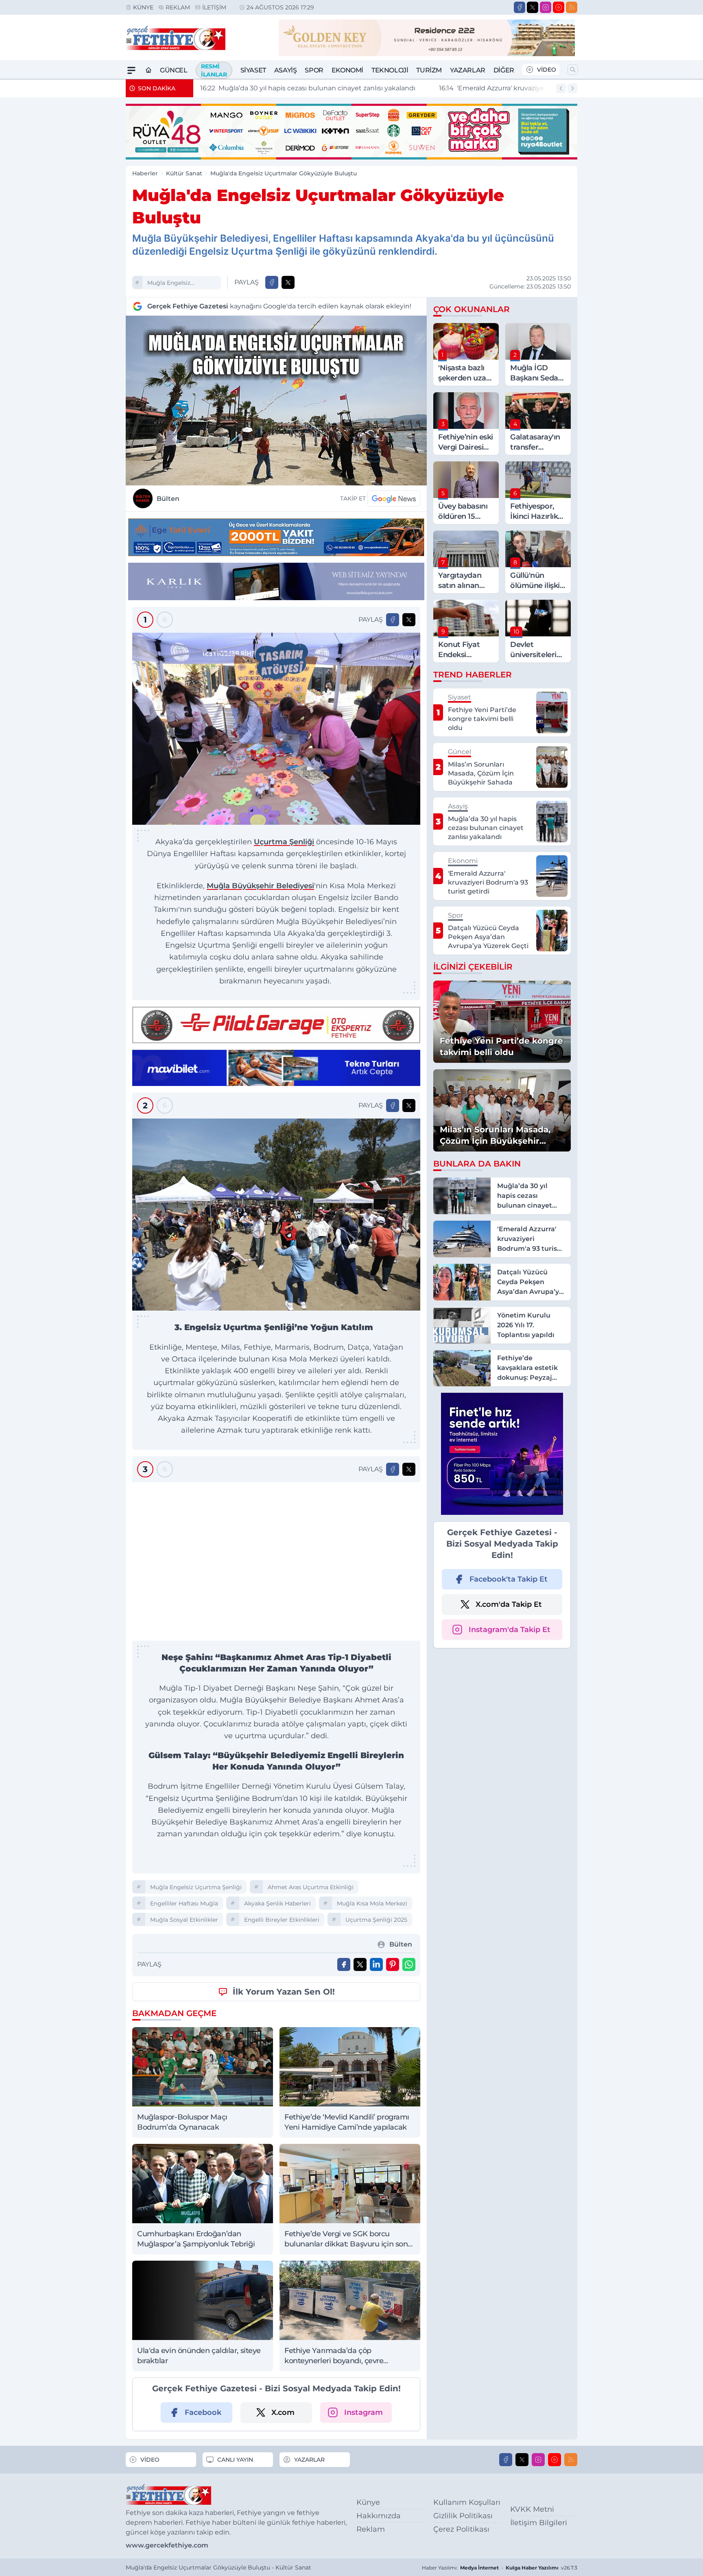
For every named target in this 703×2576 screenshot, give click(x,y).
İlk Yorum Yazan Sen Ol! (284, 2449)
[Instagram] (546, 7)
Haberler (145, 173)
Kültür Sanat (184, 173)
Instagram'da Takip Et (510, 1630)
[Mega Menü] (131, 70)
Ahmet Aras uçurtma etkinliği (311, 2345)
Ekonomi (347, 70)
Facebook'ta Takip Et (509, 1579)
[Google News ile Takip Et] (394, 498)
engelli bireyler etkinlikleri (282, 2377)
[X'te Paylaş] (288, 282)
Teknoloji (390, 70)
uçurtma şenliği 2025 (376, 2377)
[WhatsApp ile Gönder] (409, 2422)
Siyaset (253, 70)
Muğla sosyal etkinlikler (184, 2377)
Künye (143, 7)
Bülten (168, 499)
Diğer (504, 70)
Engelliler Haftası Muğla (184, 2361)
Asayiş (286, 70)
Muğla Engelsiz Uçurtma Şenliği (171, 284)
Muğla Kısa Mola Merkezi (372, 2361)
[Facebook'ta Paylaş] (272, 282)
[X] (533, 7)
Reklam (178, 7)
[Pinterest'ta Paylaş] (393, 2422)
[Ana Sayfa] (148, 70)
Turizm (429, 70)
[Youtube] (559, 7)
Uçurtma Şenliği (284, 842)
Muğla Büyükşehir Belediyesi (260, 886)
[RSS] (572, 7)
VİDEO (547, 70)
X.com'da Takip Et (509, 1604)
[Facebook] (520, 7)
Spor (314, 70)
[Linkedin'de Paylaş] (376, 2422)
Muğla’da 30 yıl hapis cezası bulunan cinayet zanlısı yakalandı (307, 88)
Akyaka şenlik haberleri (277, 2361)
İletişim (214, 7)
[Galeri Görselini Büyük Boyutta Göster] (276, 729)
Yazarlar (468, 70)
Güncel (174, 70)
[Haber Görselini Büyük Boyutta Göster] (276, 401)
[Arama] (573, 70)
